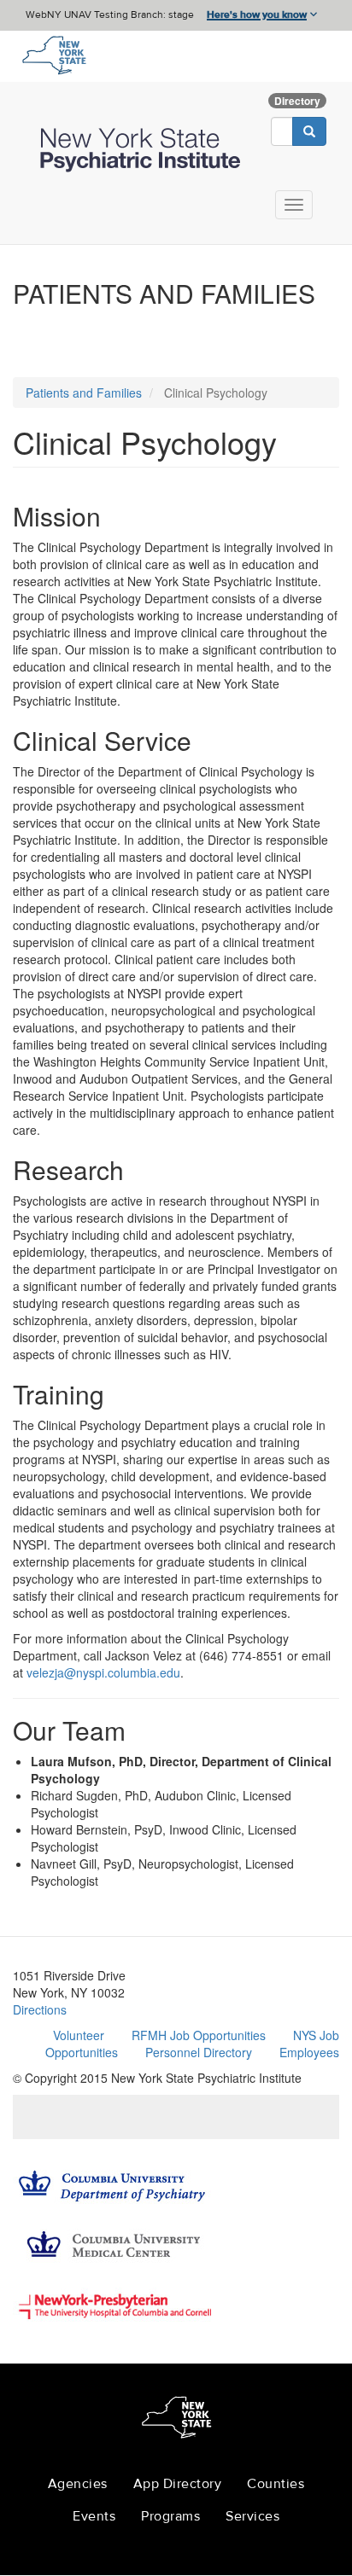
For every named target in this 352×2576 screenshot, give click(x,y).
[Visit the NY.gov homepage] (53, 54)
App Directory (178, 2484)
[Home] (142, 150)
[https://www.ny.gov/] (176, 2420)
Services (252, 2516)
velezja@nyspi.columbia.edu (103, 1672)
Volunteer (79, 2035)
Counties (276, 2484)
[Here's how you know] (176, 15)
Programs (170, 2516)
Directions (40, 2009)
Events (94, 2516)
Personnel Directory (199, 2052)
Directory (297, 101)
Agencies (78, 2484)
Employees (309, 2052)
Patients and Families (84, 393)
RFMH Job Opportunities (199, 2035)
